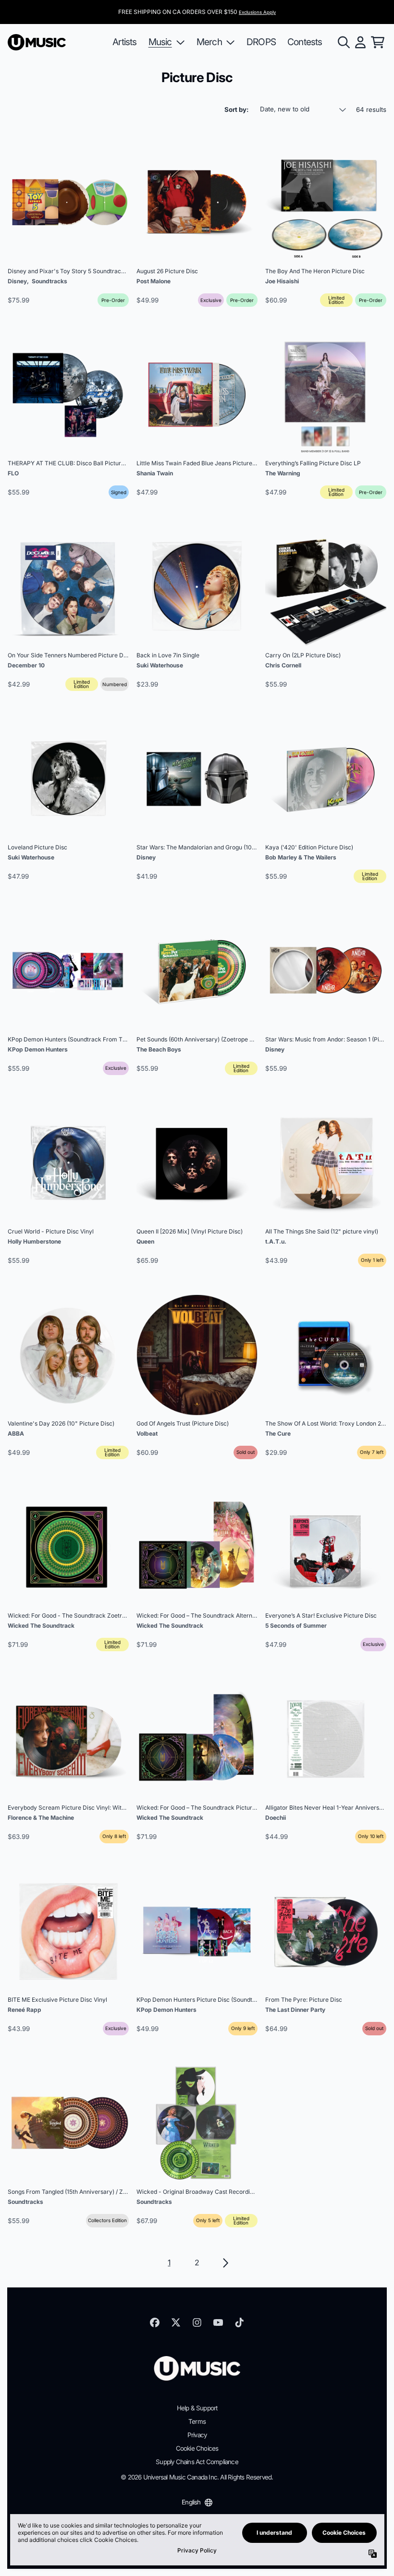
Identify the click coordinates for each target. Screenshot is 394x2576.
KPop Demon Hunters (38, 1049)
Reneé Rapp (25, 2010)
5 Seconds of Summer (296, 1626)
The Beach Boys (159, 1049)
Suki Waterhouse (160, 665)
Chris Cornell (283, 665)
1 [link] (169, 2262)
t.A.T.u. (276, 1241)
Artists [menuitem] (124, 42)
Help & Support (197, 2408)
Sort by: (236, 109)
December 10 (26, 665)
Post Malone (154, 281)
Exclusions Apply (257, 12)
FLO (13, 473)
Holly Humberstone (34, 1241)
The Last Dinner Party (295, 2010)
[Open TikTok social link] (239, 2322)
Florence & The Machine (41, 1818)
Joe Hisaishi (282, 281)
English (191, 2502)
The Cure (278, 1433)
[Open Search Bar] (343, 42)
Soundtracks (49, 281)
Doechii (276, 1818)
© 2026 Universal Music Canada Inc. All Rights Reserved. (197, 2477)
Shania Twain (155, 473)
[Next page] (225, 2263)
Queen (145, 1241)
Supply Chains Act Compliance (197, 2462)
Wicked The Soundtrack (41, 1626)
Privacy (197, 2435)
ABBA (16, 1433)
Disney (17, 281)
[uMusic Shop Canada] (37, 42)
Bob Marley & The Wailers (301, 857)
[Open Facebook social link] (155, 2322)
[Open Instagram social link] (197, 2322)
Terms (197, 2421)
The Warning (283, 473)
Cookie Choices (197, 2448)
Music (160, 42)
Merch (209, 42)
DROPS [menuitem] (261, 42)
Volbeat (147, 1433)
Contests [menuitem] (305, 42)
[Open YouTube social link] (218, 2322)
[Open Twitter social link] (176, 2322)
